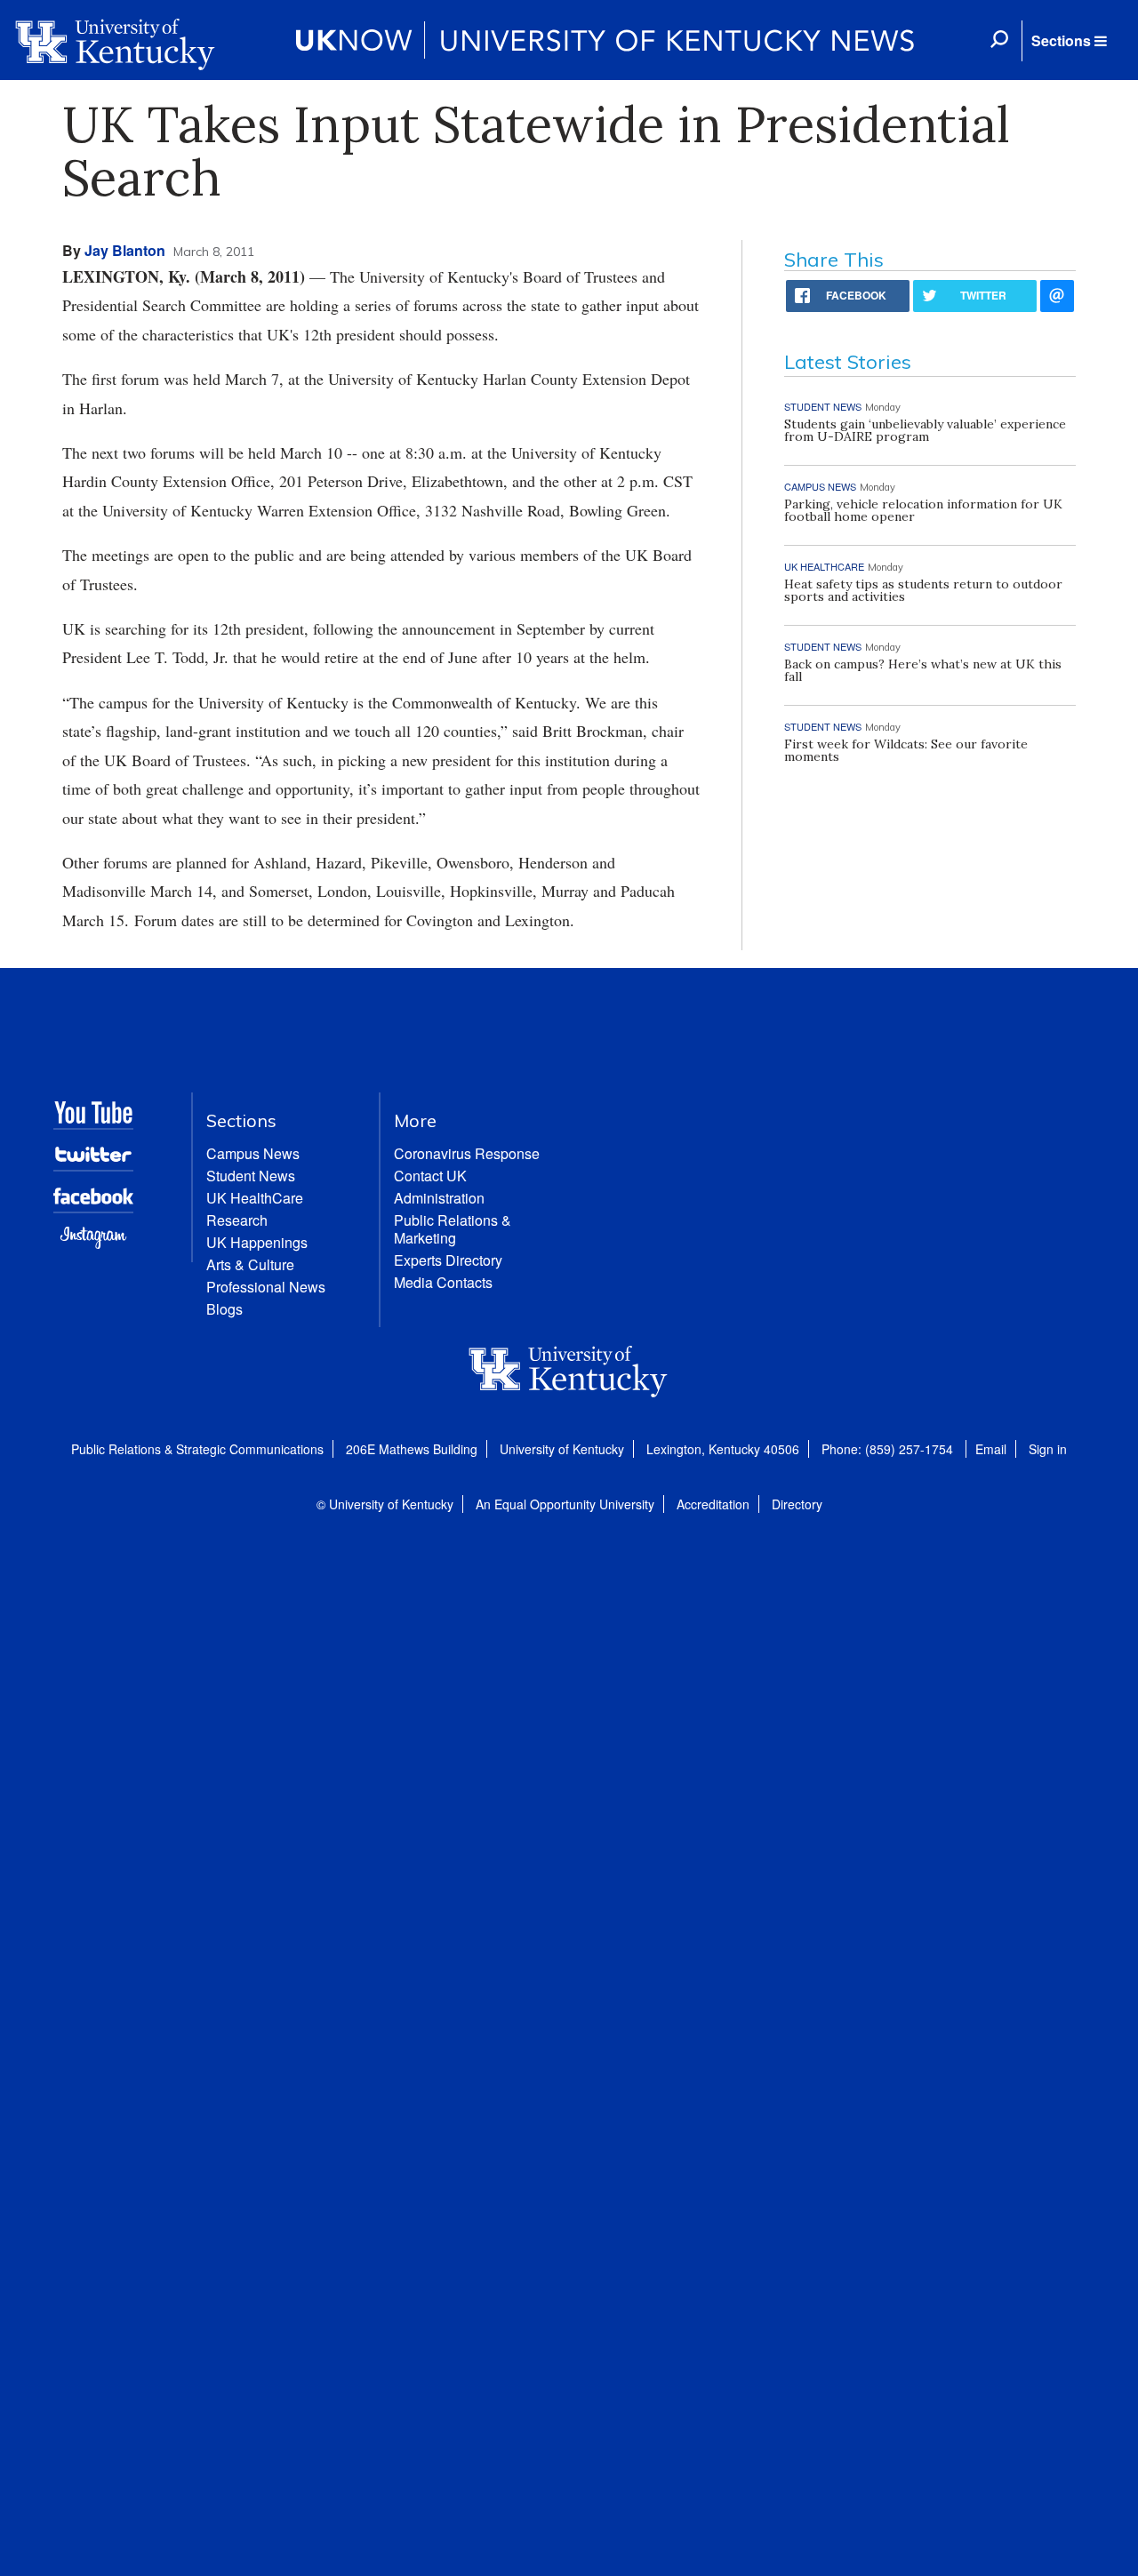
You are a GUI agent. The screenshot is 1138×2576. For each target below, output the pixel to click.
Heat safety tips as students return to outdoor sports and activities (923, 590)
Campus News (253, 1153)
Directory (797, 1504)
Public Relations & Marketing (453, 1229)
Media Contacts (443, 1282)
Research (237, 1220)
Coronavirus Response (467, 1153)
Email (991, 1449)
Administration (439, 1198)
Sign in (1048, 1449)
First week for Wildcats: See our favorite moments (906, 750)
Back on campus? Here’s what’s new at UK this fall (923, 670)
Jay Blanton (125, 250)
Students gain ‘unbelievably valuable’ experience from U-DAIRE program (925, 430)
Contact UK (430, 1176)
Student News (251, 1176)
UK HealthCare (255, 1198)
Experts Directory (448, 1260)
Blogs (224, 1309)
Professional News (266, 1287)
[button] (1069, 41)
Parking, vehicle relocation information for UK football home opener (923, 510)
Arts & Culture (250, 1264)
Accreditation (713, 1504)
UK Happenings (257, 1242)
